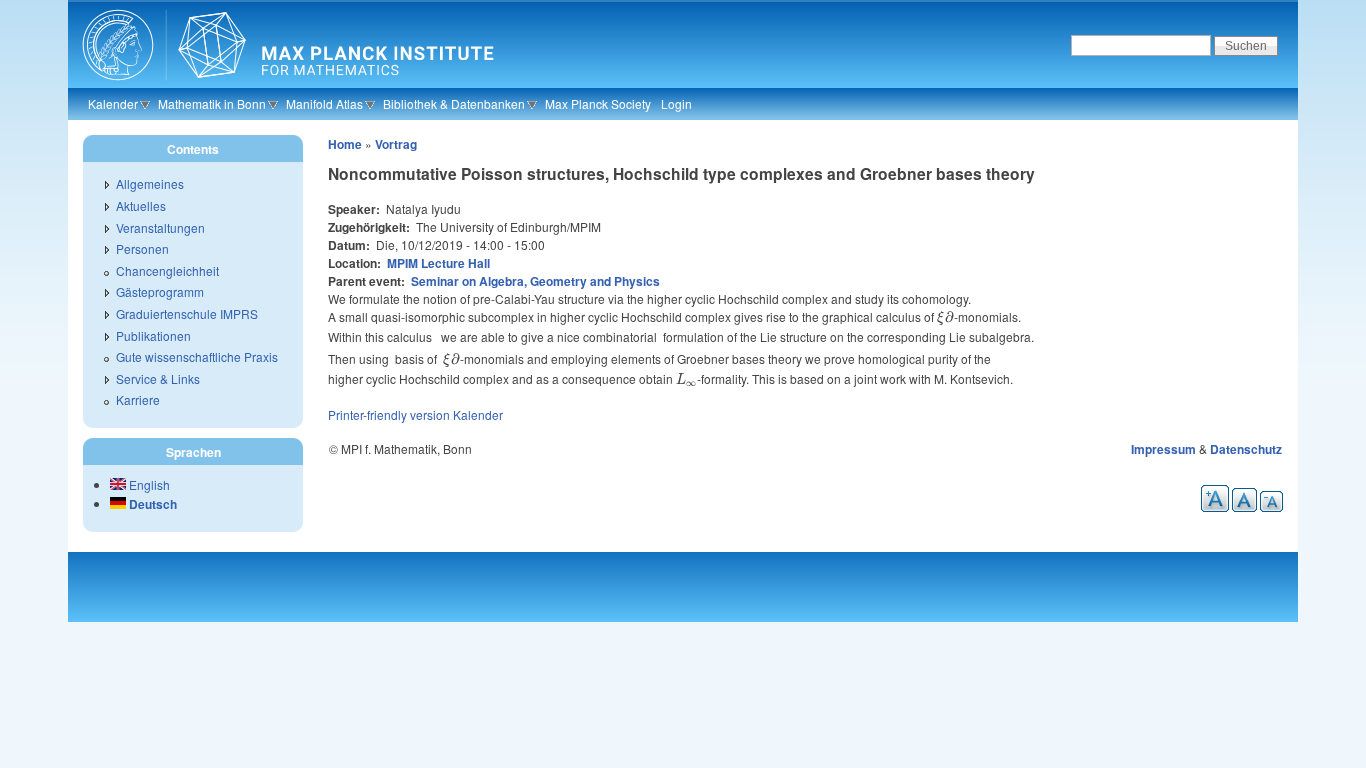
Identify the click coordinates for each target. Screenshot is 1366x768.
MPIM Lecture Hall (438, 263)
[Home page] (285, 85)
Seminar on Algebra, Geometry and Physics (535, 281)
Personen (142, 248)
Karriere (138, 399)
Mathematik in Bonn (212, 103)
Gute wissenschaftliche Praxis (197, 356)
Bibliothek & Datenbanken (454, 103)
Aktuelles (141, 205)
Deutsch (151, 504)
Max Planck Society (598, 103)
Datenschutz (1246, 449)
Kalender (113, 103)
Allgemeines (150, 183)
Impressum (1163, 449)
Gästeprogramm (160, 291)
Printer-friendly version (389, 414)
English (148, 484)
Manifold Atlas (324, 103)
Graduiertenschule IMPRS (187, 313)
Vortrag (396, 144)
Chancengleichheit (167, 270)
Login (676, 103)
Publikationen (153, 335)
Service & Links (158, 378)
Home (345, 144)
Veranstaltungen (160, 227)
